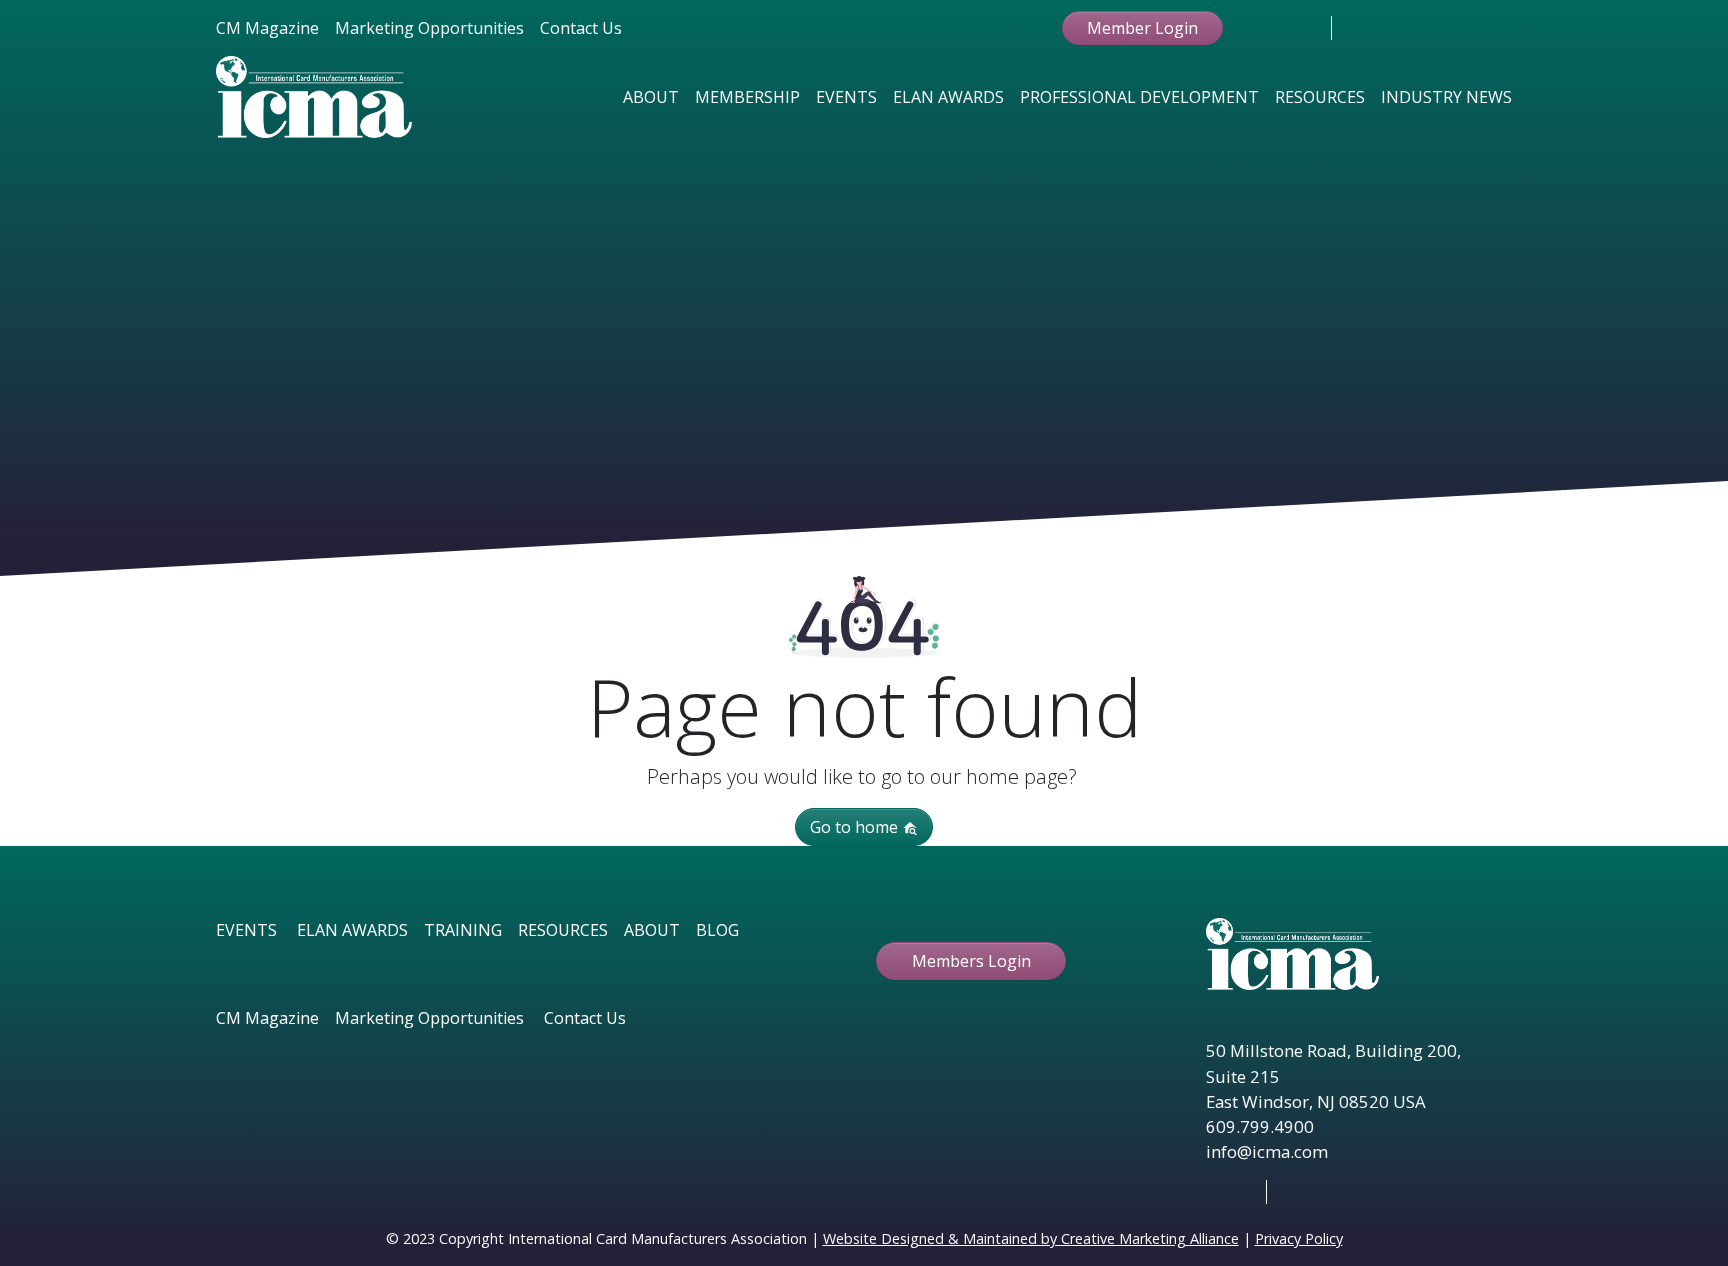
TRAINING (463, 930)
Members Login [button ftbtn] (971, 961)
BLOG (717, 930)
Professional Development (1139, 97)
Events (846, 97)
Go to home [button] (856, 827)
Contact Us (581, 28)
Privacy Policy (1299, 1238)
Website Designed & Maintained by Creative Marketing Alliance (1031, 1238)
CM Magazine (267, 28)
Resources (1320, 97)
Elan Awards (948, 97)
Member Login (1142, 28)
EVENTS (246, 930)
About (651, 97)
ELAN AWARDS (352, 930)
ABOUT (652, 930)
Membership (747, 97)
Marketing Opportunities (429, 28)
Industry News (1446, 97)
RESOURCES (563, 930)
